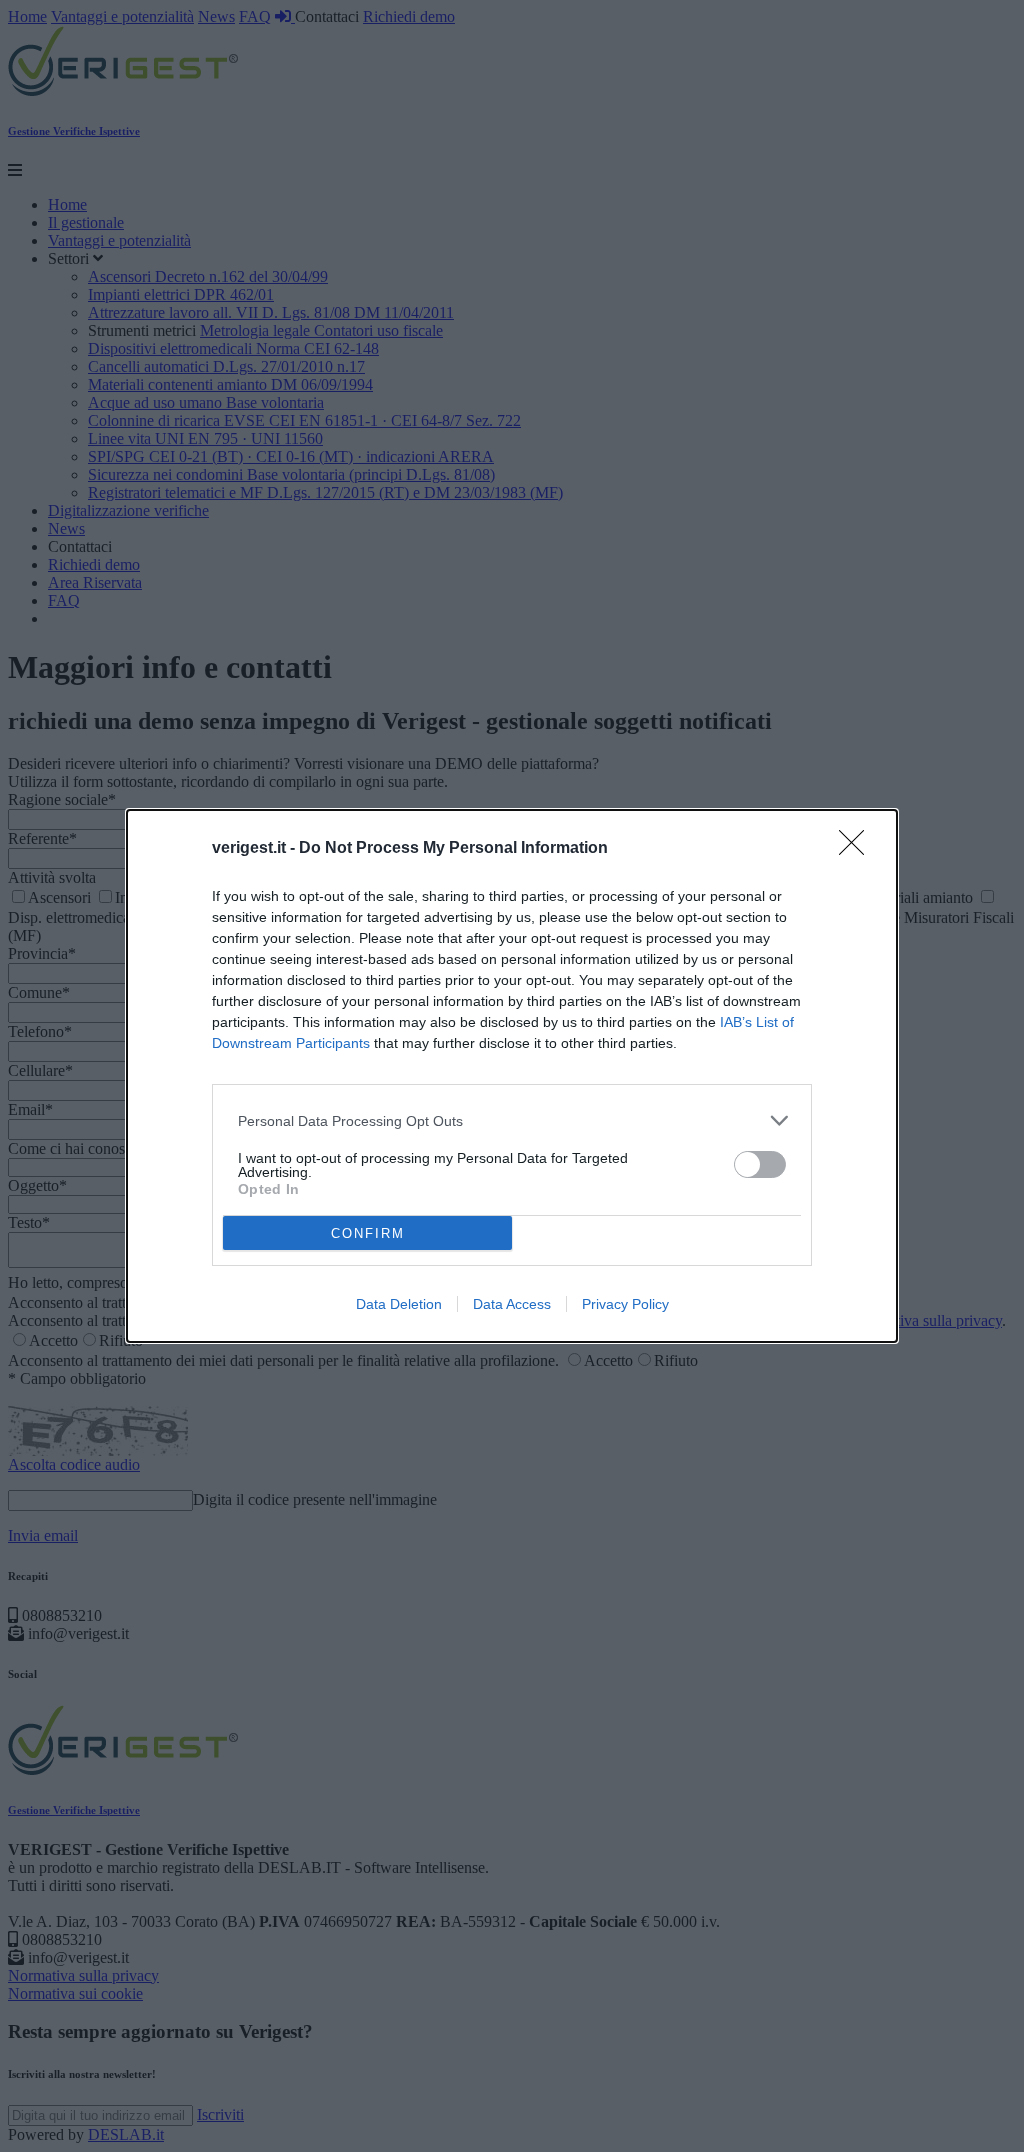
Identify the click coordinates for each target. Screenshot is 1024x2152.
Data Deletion (399, 1304)
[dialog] (512, 1076)
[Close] (858, 849)
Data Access (512, 1304)
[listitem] (512, 1120)
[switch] (760, 1164)
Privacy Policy (625, 1304)
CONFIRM (368, 1233)
